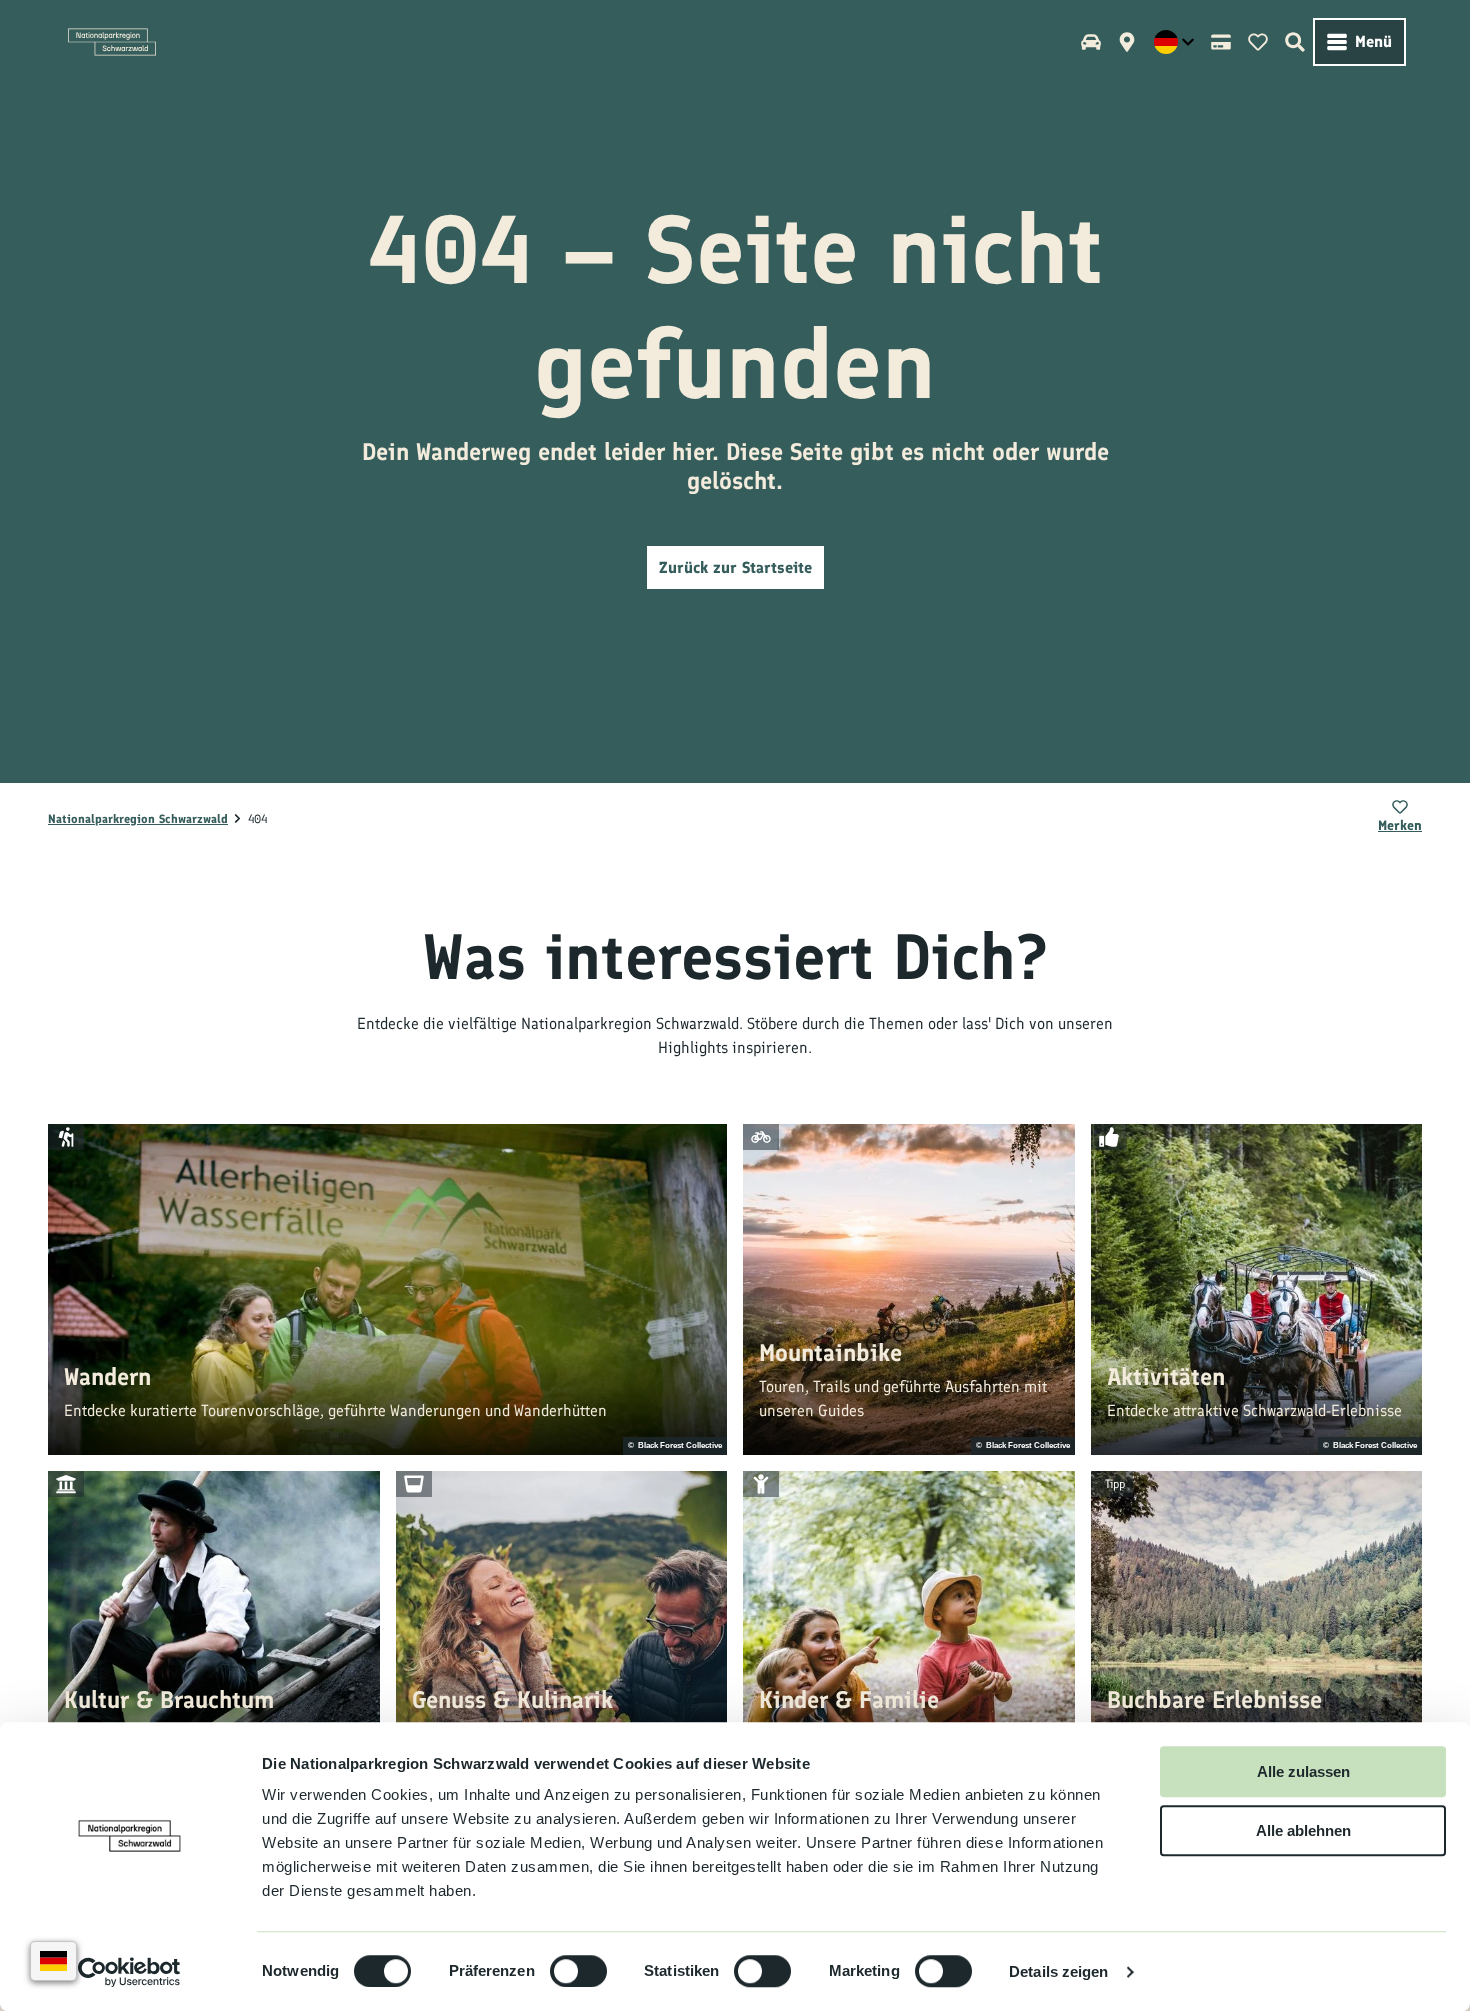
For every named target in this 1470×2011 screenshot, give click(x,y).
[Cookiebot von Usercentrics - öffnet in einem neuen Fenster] (129, 1972)
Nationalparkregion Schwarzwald (138, 819)
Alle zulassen (1303, 1771)
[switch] (578, 1971)
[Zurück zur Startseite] (112, 42)
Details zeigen (1058, 1971)
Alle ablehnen (1303, 1830)
